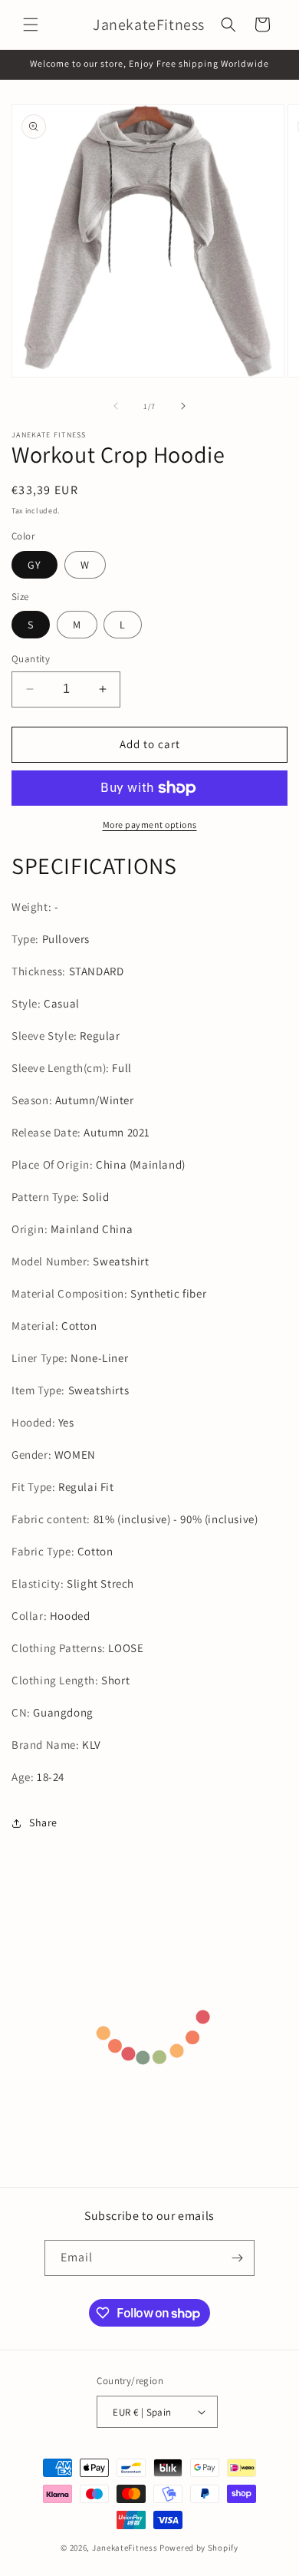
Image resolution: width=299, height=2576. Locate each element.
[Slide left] (116, 406)
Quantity (31, 659)
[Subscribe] (237, 2258)
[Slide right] (183, 406)
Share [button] (43, 1822)
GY (34, 565)
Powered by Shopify (199, 2548)
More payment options (150, 825)
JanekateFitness (125, 2548)
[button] (31, 25)
